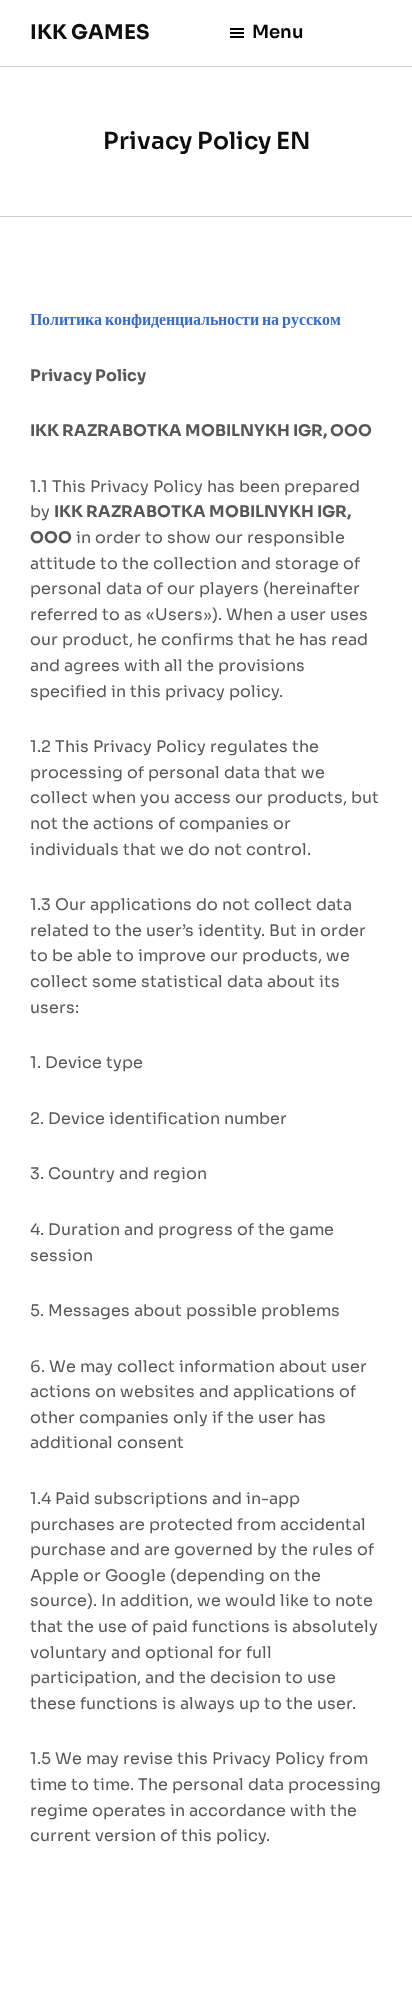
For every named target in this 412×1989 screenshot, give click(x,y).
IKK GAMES (89, 32)
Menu (278, 32)
